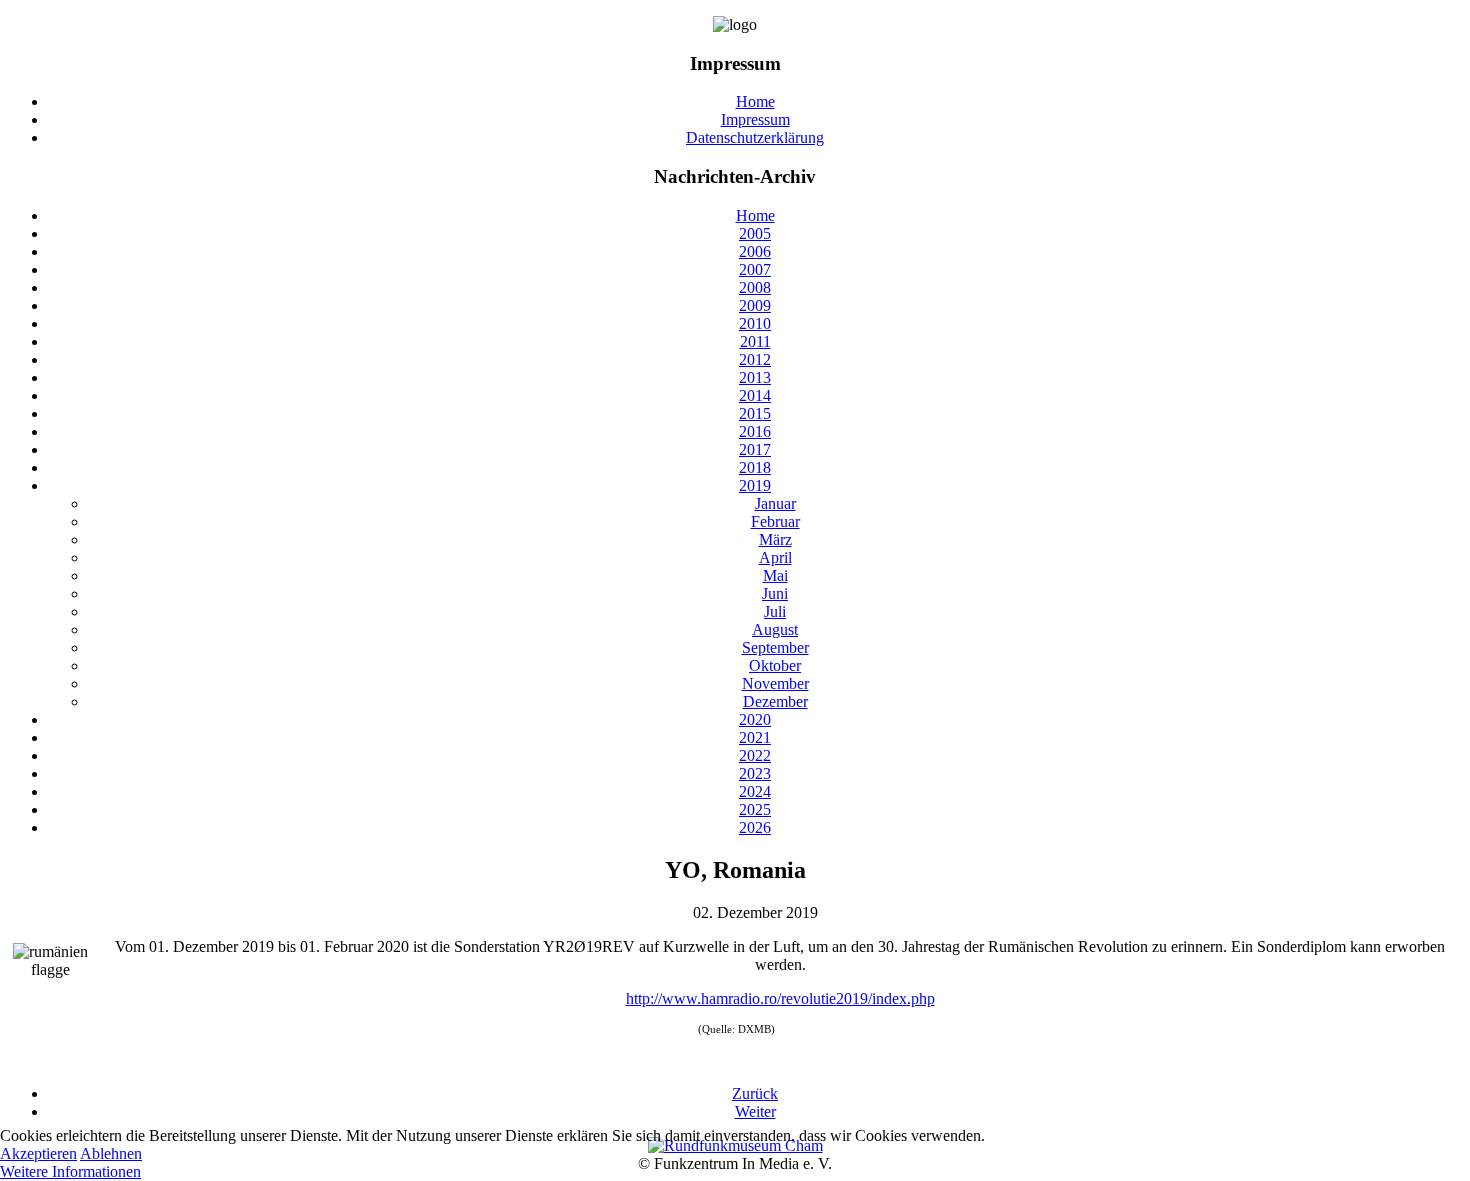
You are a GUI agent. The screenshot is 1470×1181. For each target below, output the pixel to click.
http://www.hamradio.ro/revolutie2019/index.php (780, 998)
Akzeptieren (38, 1153)
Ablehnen (111, 1153)
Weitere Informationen (70, 1171)
